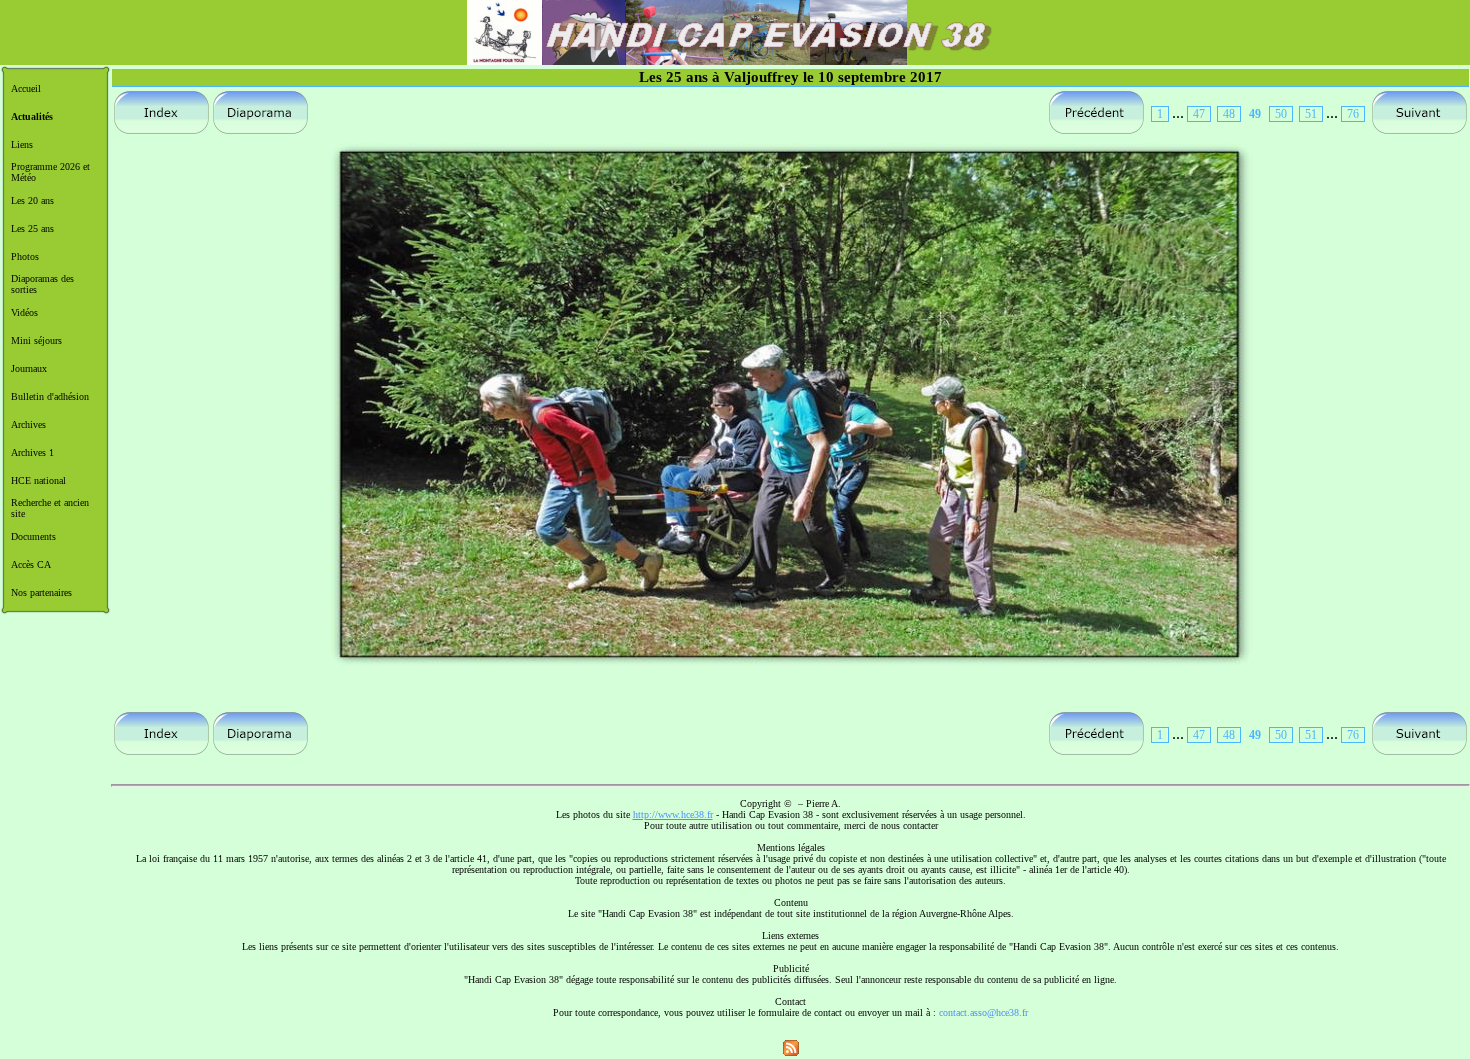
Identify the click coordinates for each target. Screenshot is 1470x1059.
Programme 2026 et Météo (50, 172)
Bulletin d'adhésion (50, 396)
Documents (33, 536)
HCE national (38, 480)
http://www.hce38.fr (673, 814)
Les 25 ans (32, 228)
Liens (22, 144)
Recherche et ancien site (50, 508)
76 (1353, 114)
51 (1311, 114)
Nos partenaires (41, 592)
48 (1229, 114)
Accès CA (31, 564)
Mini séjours (36, 340)
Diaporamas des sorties (42, 284)
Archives (28, 424)
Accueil (26, 88)
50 (1281, 114)
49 (1255, 114)
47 (1199, 114)
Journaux (29, 368)
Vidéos (24, 312)
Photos (25, 256)
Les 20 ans (32, 200)
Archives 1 (32, 452)
